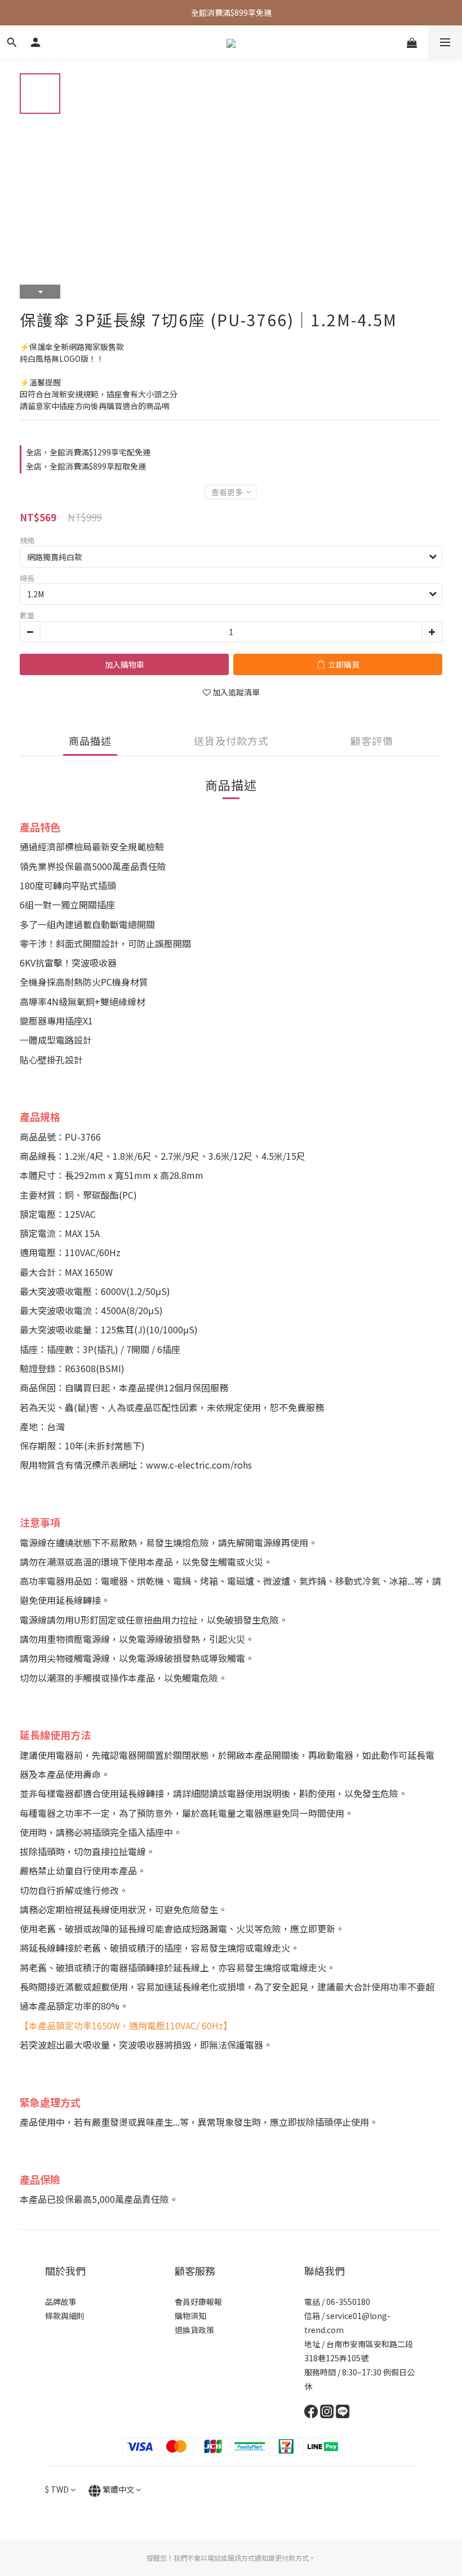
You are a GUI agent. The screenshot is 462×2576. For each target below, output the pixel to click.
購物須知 (190, 2316)
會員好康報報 (198, 2302)
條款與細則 (65, 2316)
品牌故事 (61, 2302)
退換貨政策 (194, 2330)
